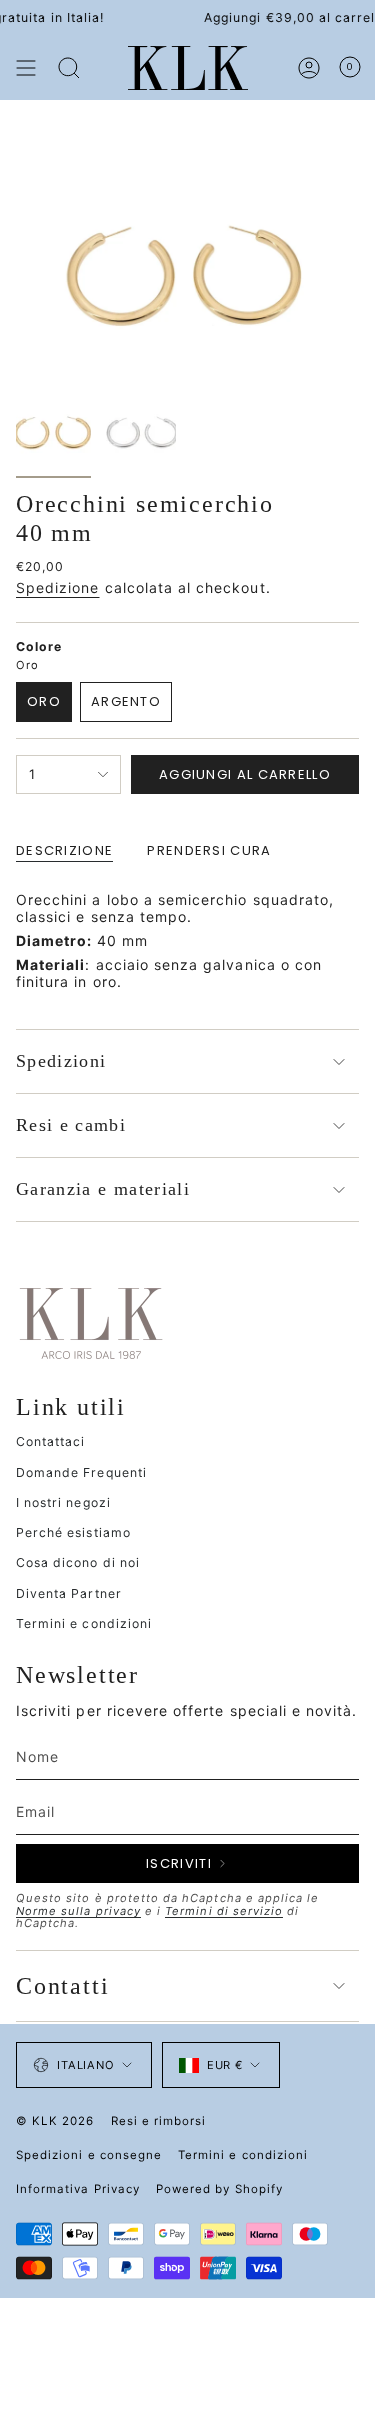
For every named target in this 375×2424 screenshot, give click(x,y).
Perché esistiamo (73, 1532)
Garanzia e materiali (103, 1189)
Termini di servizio (224, 1911)
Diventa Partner (69, 1593)
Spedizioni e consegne (89, 2155)
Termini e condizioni (84, 1623)
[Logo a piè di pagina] (91, 1322)
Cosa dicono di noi (78, 1562)
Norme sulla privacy (78, 1911)
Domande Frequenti (81, 1472)
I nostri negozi (63, 1502)
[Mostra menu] (26, 68)
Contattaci (51, 1441)
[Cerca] (69, 68)
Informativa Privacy (78, 2189)
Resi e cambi (71, 1125)
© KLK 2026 (55, 2121)
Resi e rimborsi (159, 2121)
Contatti (62, 1986)
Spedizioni (61, 1061)
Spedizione (58, 587)
